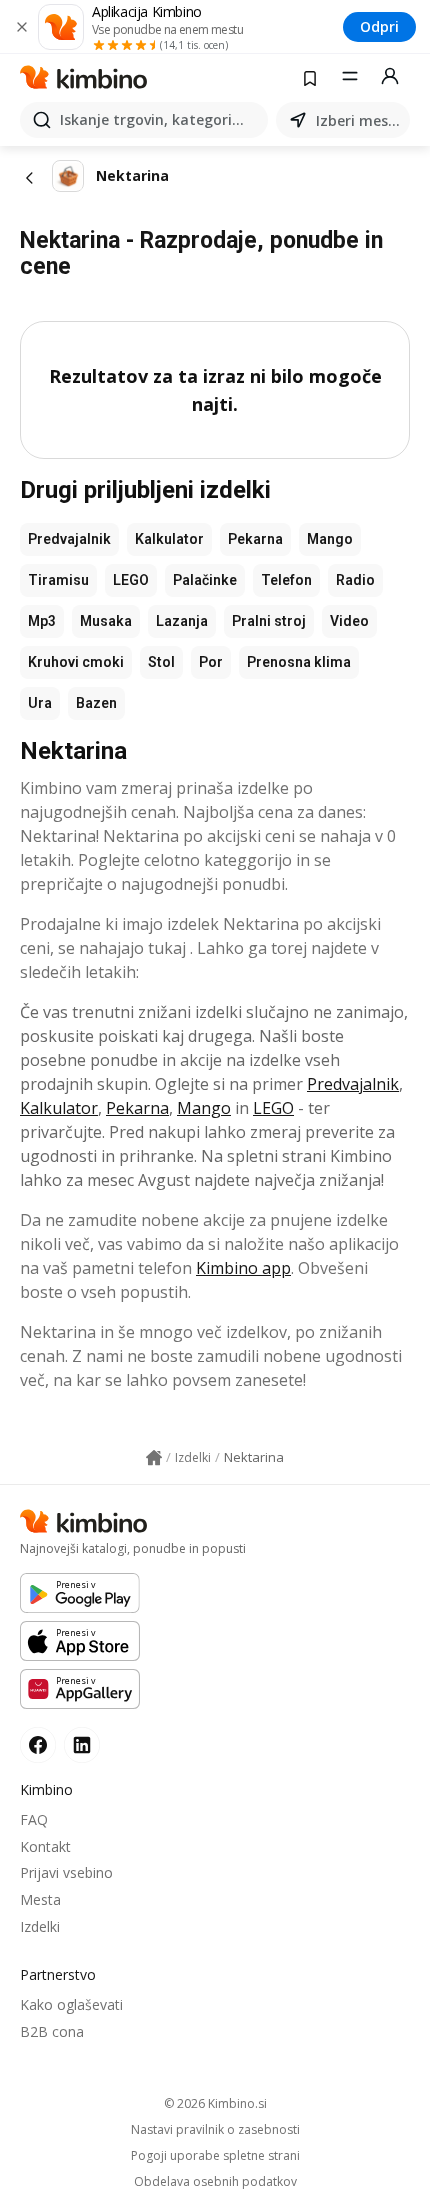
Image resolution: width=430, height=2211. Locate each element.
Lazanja (182, 621)
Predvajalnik (69, 539)
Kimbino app (243, 1268)
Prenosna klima (299, 662)
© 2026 (215, 2103)
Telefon (286, 580)
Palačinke (205, 580)
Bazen (96, 703)
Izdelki (40, 1926)
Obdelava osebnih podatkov (215, 2182)
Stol (161, 662)
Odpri (379, 26)
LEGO (131, 580)
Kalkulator (169, 539)
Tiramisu (58, 580)
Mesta (40, 1899)
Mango (330, 539)
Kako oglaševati (71, 2004)
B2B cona (52, 2031)
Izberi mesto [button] (359, 120)
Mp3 (42, 621)
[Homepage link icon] (154, 1458)
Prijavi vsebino (66, 1872)
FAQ (34, 1819)
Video (349, 621)
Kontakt (45, 1846)
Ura (40, 703)
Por (211, 662)
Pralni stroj (269, 621)
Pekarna (255, 539)
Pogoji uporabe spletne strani (215, 2156)
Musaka (106, 621)
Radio (355, 580)
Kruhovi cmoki (76, 662)
